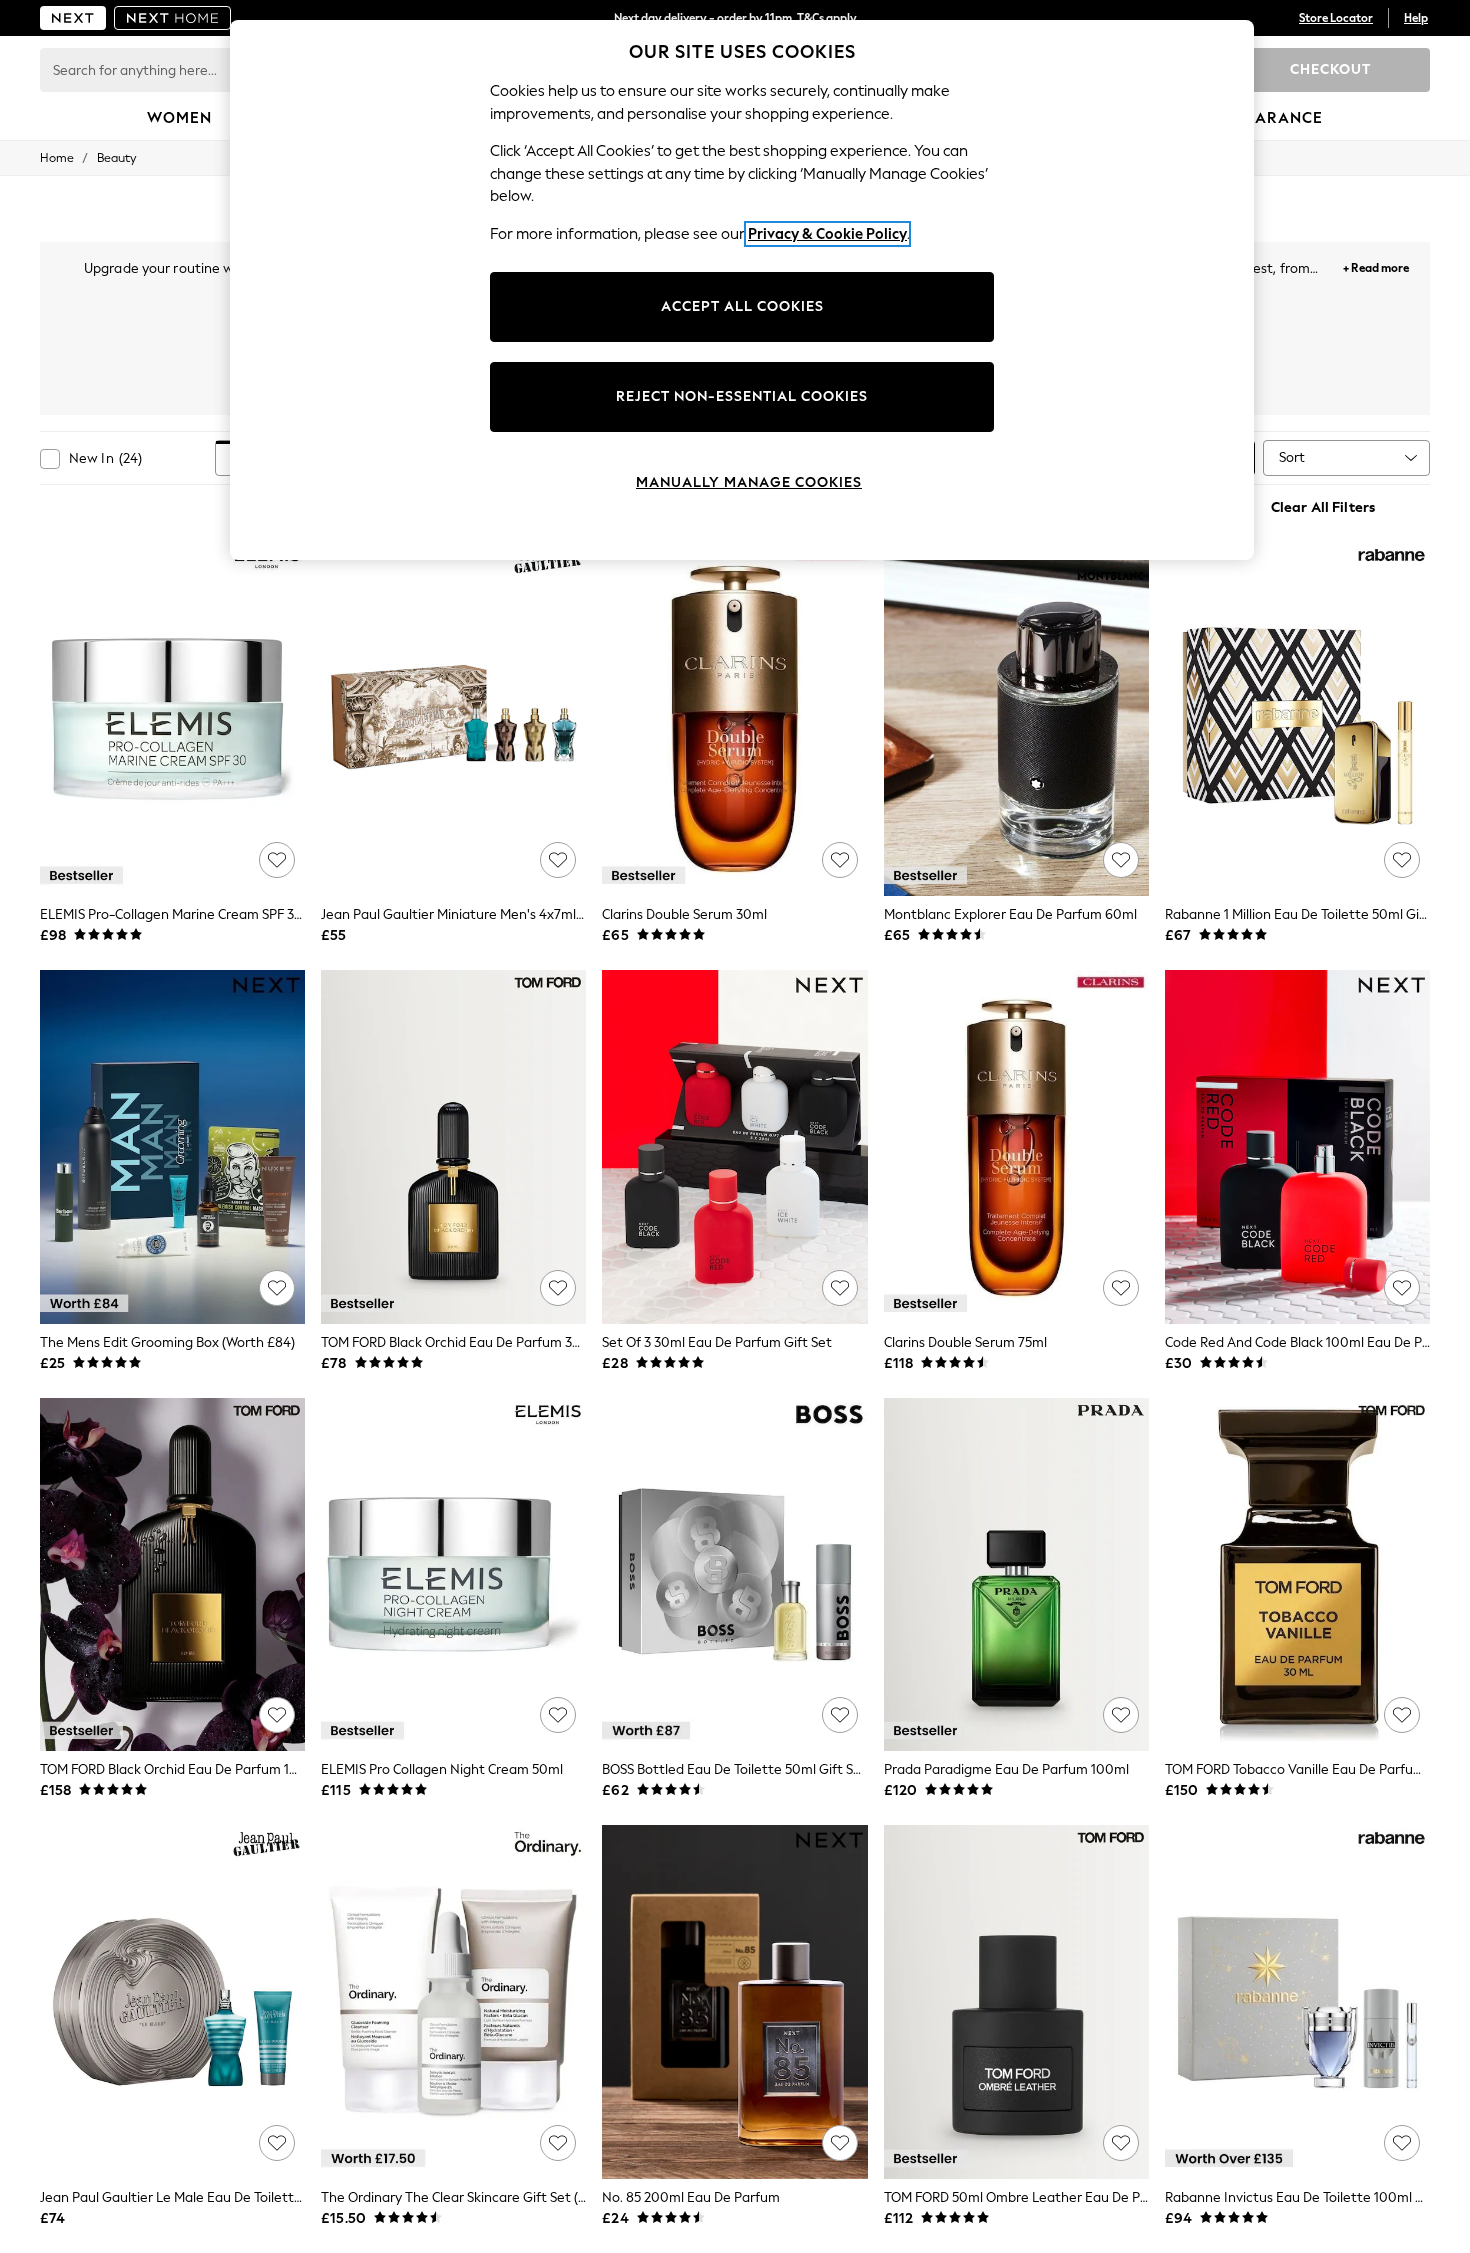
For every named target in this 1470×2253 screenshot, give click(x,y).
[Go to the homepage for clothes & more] (73, 18)
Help (1416, 18)
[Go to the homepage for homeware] (173, 18)
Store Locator (1336, 18)
